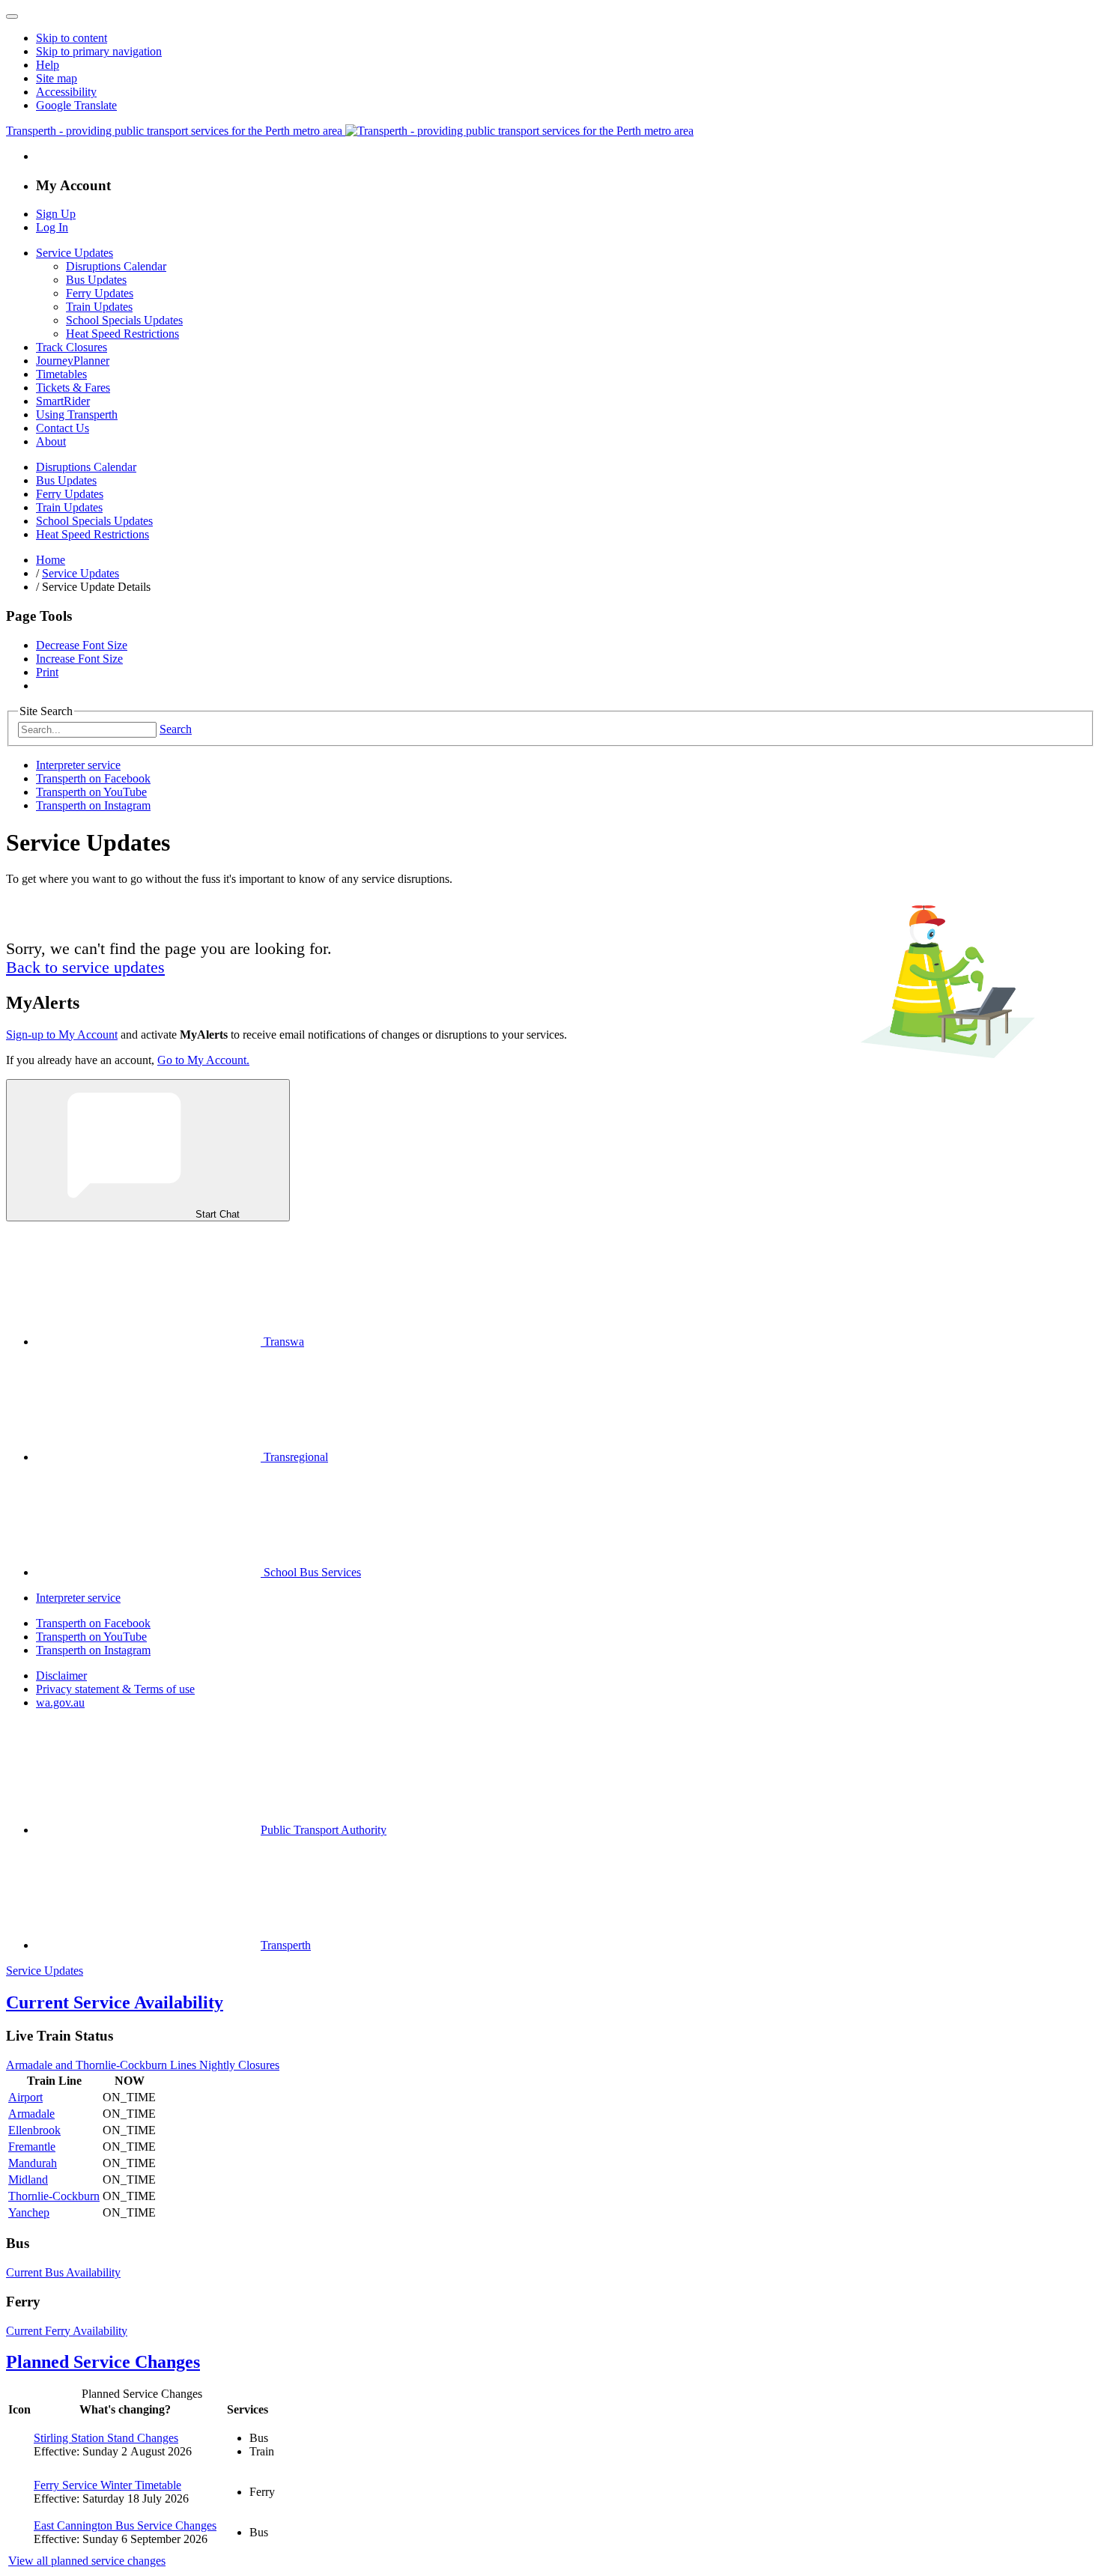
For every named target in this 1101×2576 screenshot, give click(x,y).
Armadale (31, 2114)
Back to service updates (85, 967)
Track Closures (72, 347)
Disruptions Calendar (116, 266)
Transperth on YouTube (91, 792)
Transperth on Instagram (93, 805)
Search (176, 729)
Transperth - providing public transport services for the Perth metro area (176, 131)
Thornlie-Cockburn (54, 2196)
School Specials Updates (124, 320)
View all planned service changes (87, 2561)
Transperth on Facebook (93, 778)
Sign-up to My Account (62, 1035)
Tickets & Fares (73, 388)
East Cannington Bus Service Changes (125, 2525)
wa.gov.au (60, 1702)
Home (51, 560)
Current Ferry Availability (67, 2331)
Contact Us (63, 428)
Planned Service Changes (103, 2362)
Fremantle (32, 2147)
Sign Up (56, 214)
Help (48, 65)
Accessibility (66, 92)
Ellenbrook (34, 2130)
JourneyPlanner (73, 361)
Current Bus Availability (63, 2272)
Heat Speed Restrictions (122, 334)
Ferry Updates (100, 293)
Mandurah (33, 2163)
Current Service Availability (115, 2002)
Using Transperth (77, 414)
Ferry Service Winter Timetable (107, 2485)
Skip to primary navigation (99, 51)
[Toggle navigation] (12, 16)
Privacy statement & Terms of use (115, 1689)
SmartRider (63, 401)
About (51, 441)
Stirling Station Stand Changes (106, 2438)
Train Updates (99, 307)
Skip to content (72, 38)
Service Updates (75, 253)
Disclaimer (61, 1676)
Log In (52, 227)
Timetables (61, 374)
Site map (57, 78)
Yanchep (29, 2212)
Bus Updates (96, 280)
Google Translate (76, 105)
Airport (25, 2097)
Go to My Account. (203, 1060)
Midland (28, 2179)
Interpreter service (78, 765)
